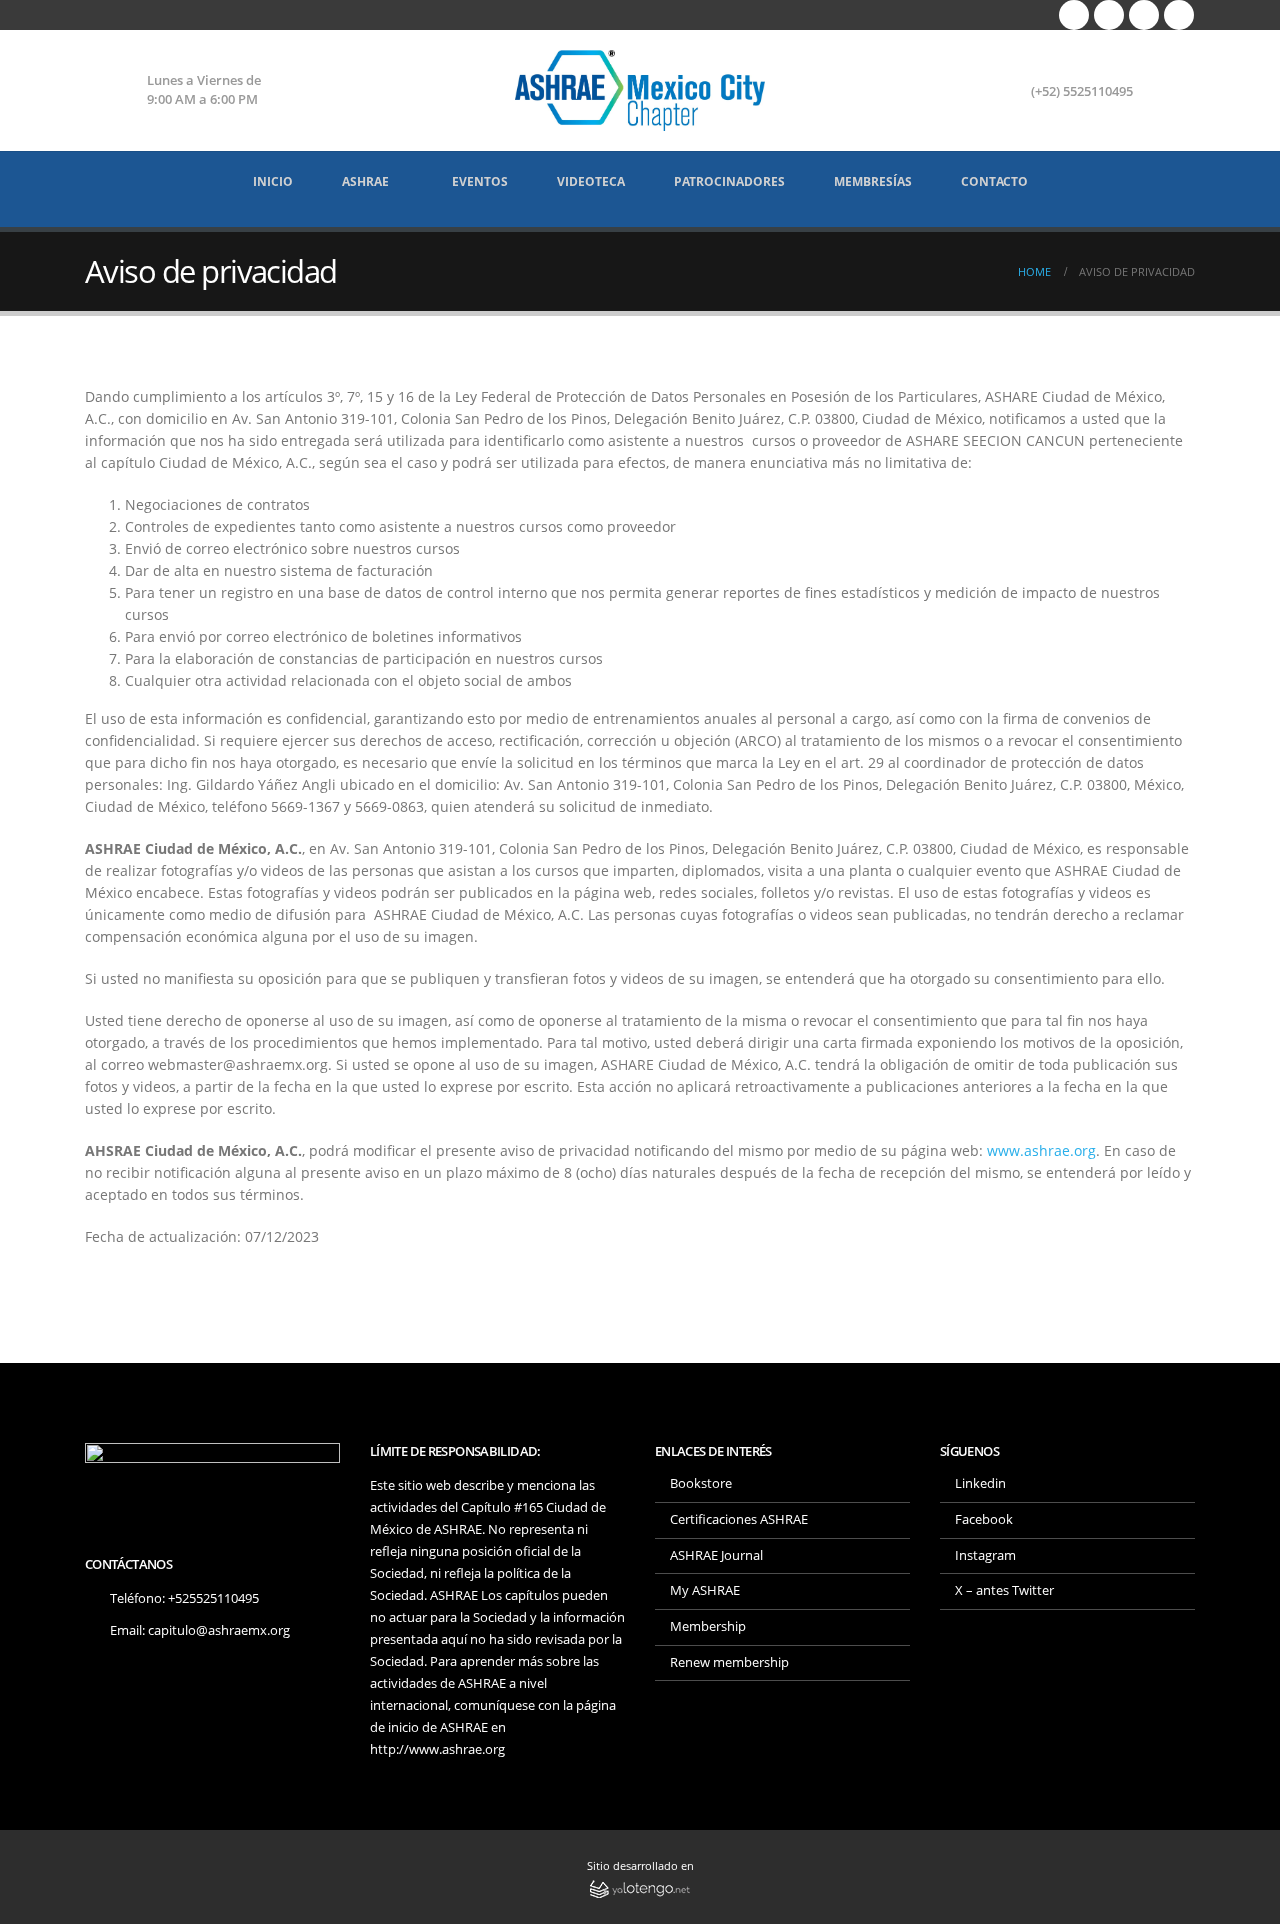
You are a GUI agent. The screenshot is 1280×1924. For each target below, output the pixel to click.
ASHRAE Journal (716, 1555)
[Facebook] (1074, 15)
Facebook (984, 1519)
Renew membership (729, 1662)
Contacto (994, 181)
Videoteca (591, 181)
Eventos (480, 181)
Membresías (873, 181)
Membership (708, 1626)
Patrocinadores (729, 181)
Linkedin (980, 1483)
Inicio (273, 181)
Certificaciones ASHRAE (739, 1519)
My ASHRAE (705, 1590)
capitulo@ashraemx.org (219, 1630)
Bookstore (701, 1483)
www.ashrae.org (1041, 1150)
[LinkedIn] (1179, 15)
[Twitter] (1109, 15)
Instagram (985, 1555)
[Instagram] (1144, 15)
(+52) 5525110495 (1082, 91)
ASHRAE (365, 181)
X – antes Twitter (1004, 1590)
